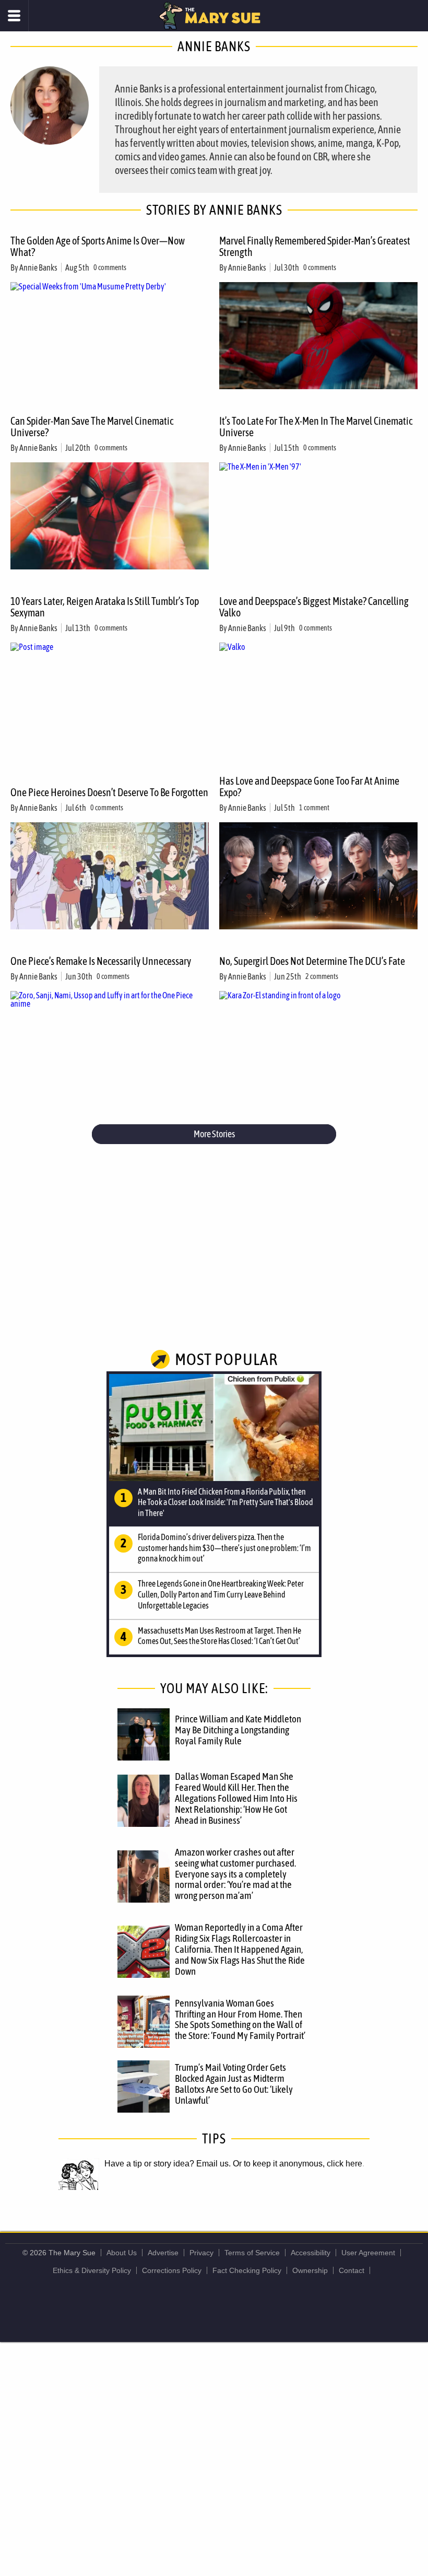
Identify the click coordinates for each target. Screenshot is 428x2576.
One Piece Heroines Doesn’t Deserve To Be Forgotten (109, 792)
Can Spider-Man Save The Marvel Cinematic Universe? (92, 427)
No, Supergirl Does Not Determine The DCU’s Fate (312, 961)
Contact (352, 2270)
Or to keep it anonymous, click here (298, 2164)
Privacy (201, 2253)
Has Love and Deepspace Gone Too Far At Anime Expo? (309, 786)
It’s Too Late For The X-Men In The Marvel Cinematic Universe (316, 427)
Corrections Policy (172, 2270)
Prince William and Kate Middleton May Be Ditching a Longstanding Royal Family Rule (238, 1730)
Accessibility (311, 2253)
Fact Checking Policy (247, 2270)
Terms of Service (252, 2253)
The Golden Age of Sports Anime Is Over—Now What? (98, 246)
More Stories (214, 1134)
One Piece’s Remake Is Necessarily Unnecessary (101, 961)
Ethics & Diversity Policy (92, 2270)
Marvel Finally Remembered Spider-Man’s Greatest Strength (315, 246)
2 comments (322, 976)
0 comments (110, 267)
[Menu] (14, 16)
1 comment (314, 808)
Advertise (163, 2253)
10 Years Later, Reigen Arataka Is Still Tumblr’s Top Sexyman (105, 607)
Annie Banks (38, 267)
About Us (122, 2253)
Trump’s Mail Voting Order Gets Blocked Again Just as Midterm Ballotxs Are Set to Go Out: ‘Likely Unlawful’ (234, 2084)
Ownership (310, 2270)
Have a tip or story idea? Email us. (168, 2164)
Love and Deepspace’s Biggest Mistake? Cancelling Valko (314, 607)
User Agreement (368, 2253)
